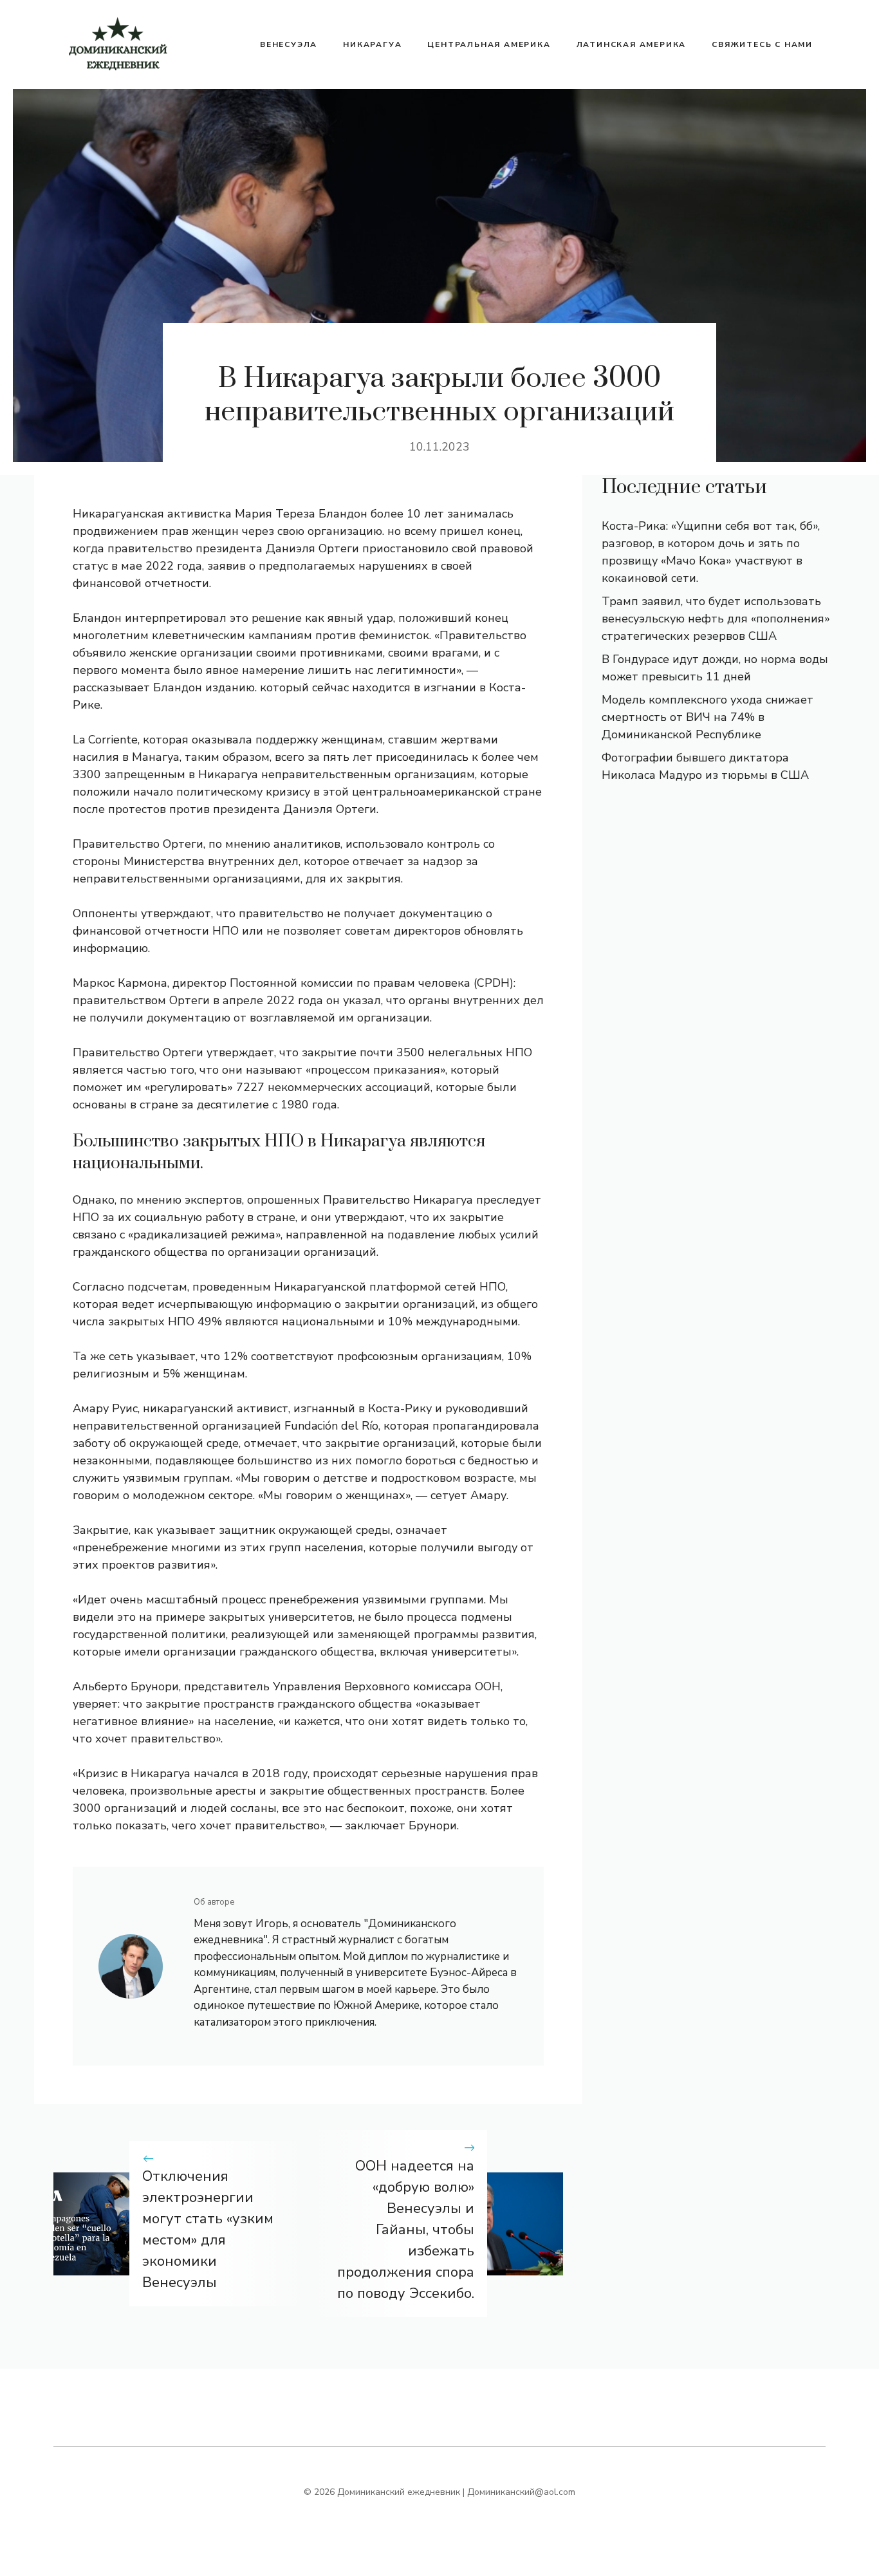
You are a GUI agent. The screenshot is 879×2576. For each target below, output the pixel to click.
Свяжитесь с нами (762, 44)
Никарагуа (372, 44)
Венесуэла (289, 44)
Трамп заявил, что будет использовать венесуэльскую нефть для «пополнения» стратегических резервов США (716, 619)
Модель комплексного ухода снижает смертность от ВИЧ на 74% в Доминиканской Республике (708, 717)
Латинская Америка (632, 44)
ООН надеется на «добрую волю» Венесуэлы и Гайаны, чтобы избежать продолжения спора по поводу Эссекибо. (406, 2230)
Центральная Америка (489, 44)
